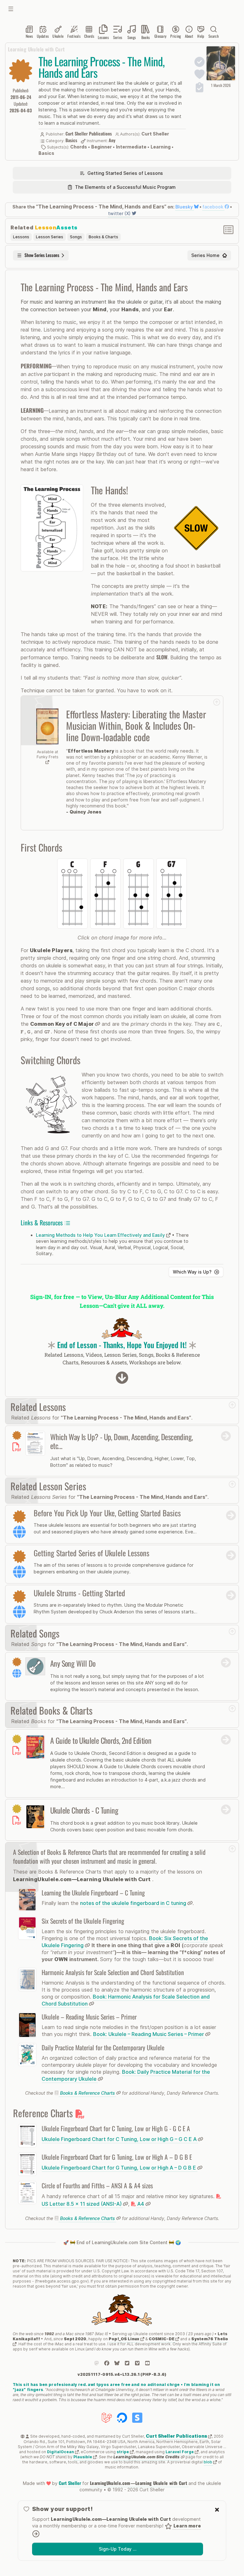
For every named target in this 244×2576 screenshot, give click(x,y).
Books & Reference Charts (88, 2093)
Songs (76, 237)
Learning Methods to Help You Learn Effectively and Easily (101, 1235)
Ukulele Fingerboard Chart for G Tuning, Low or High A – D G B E (119, 2168)
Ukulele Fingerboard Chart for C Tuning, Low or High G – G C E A (120, 2139)
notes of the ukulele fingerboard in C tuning (134, 1903)
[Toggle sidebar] (11, 9)
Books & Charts (103, 237)
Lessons (21, 237)
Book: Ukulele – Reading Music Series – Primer (149, 2034)
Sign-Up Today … (118, 2549)
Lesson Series (50, 237)
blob (208, 2462)
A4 (141, 2204)
